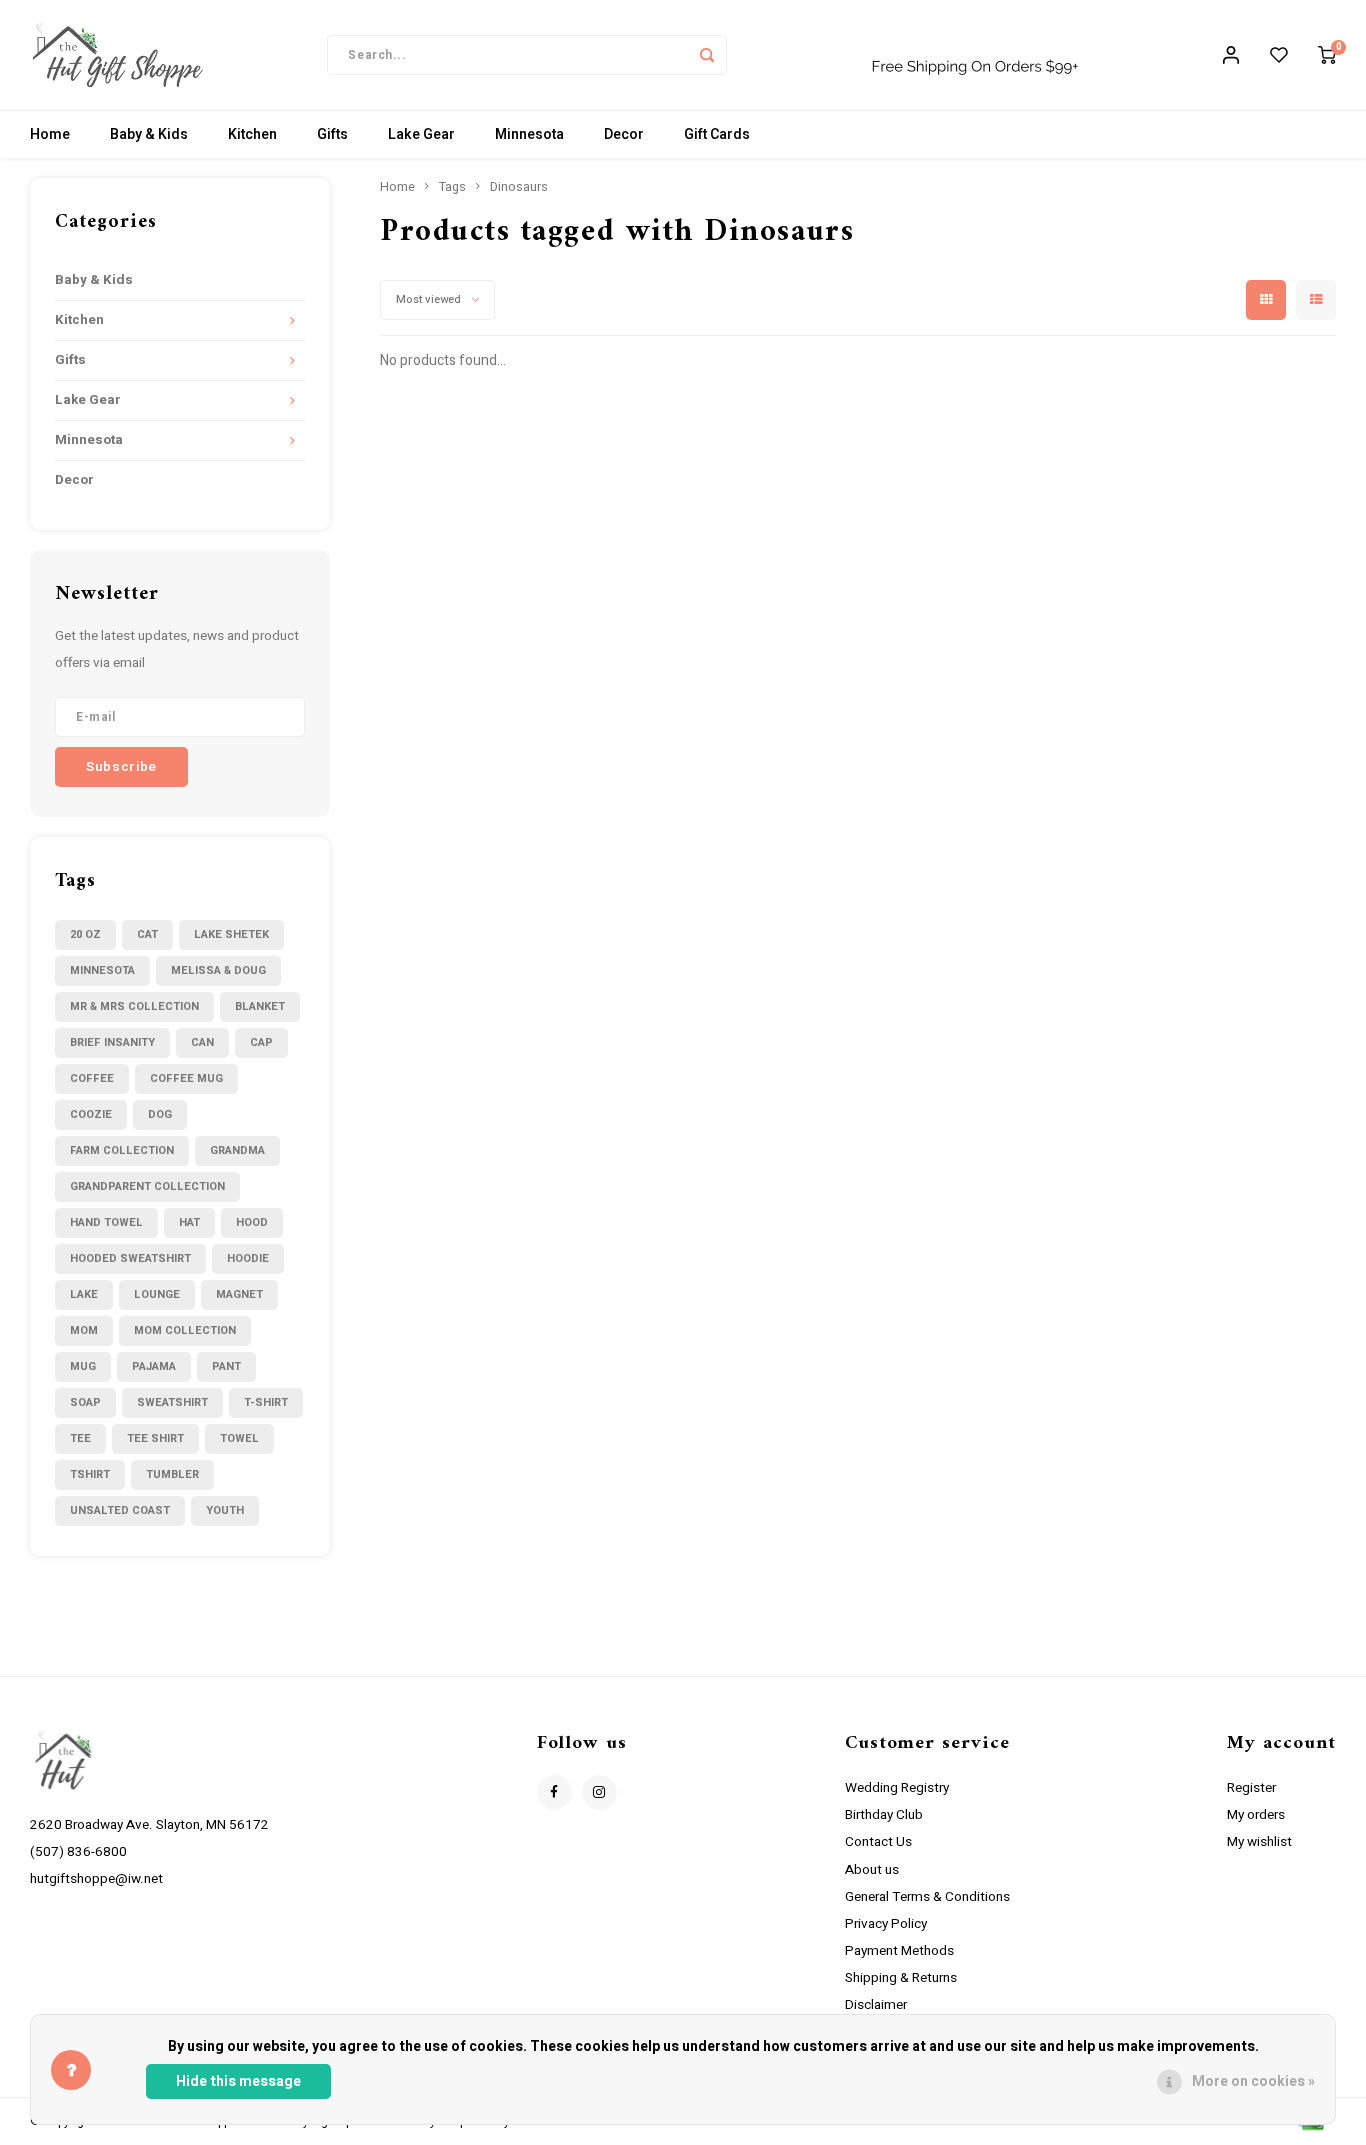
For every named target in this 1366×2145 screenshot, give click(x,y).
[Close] (1261, 821)
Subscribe (829, 1201)
